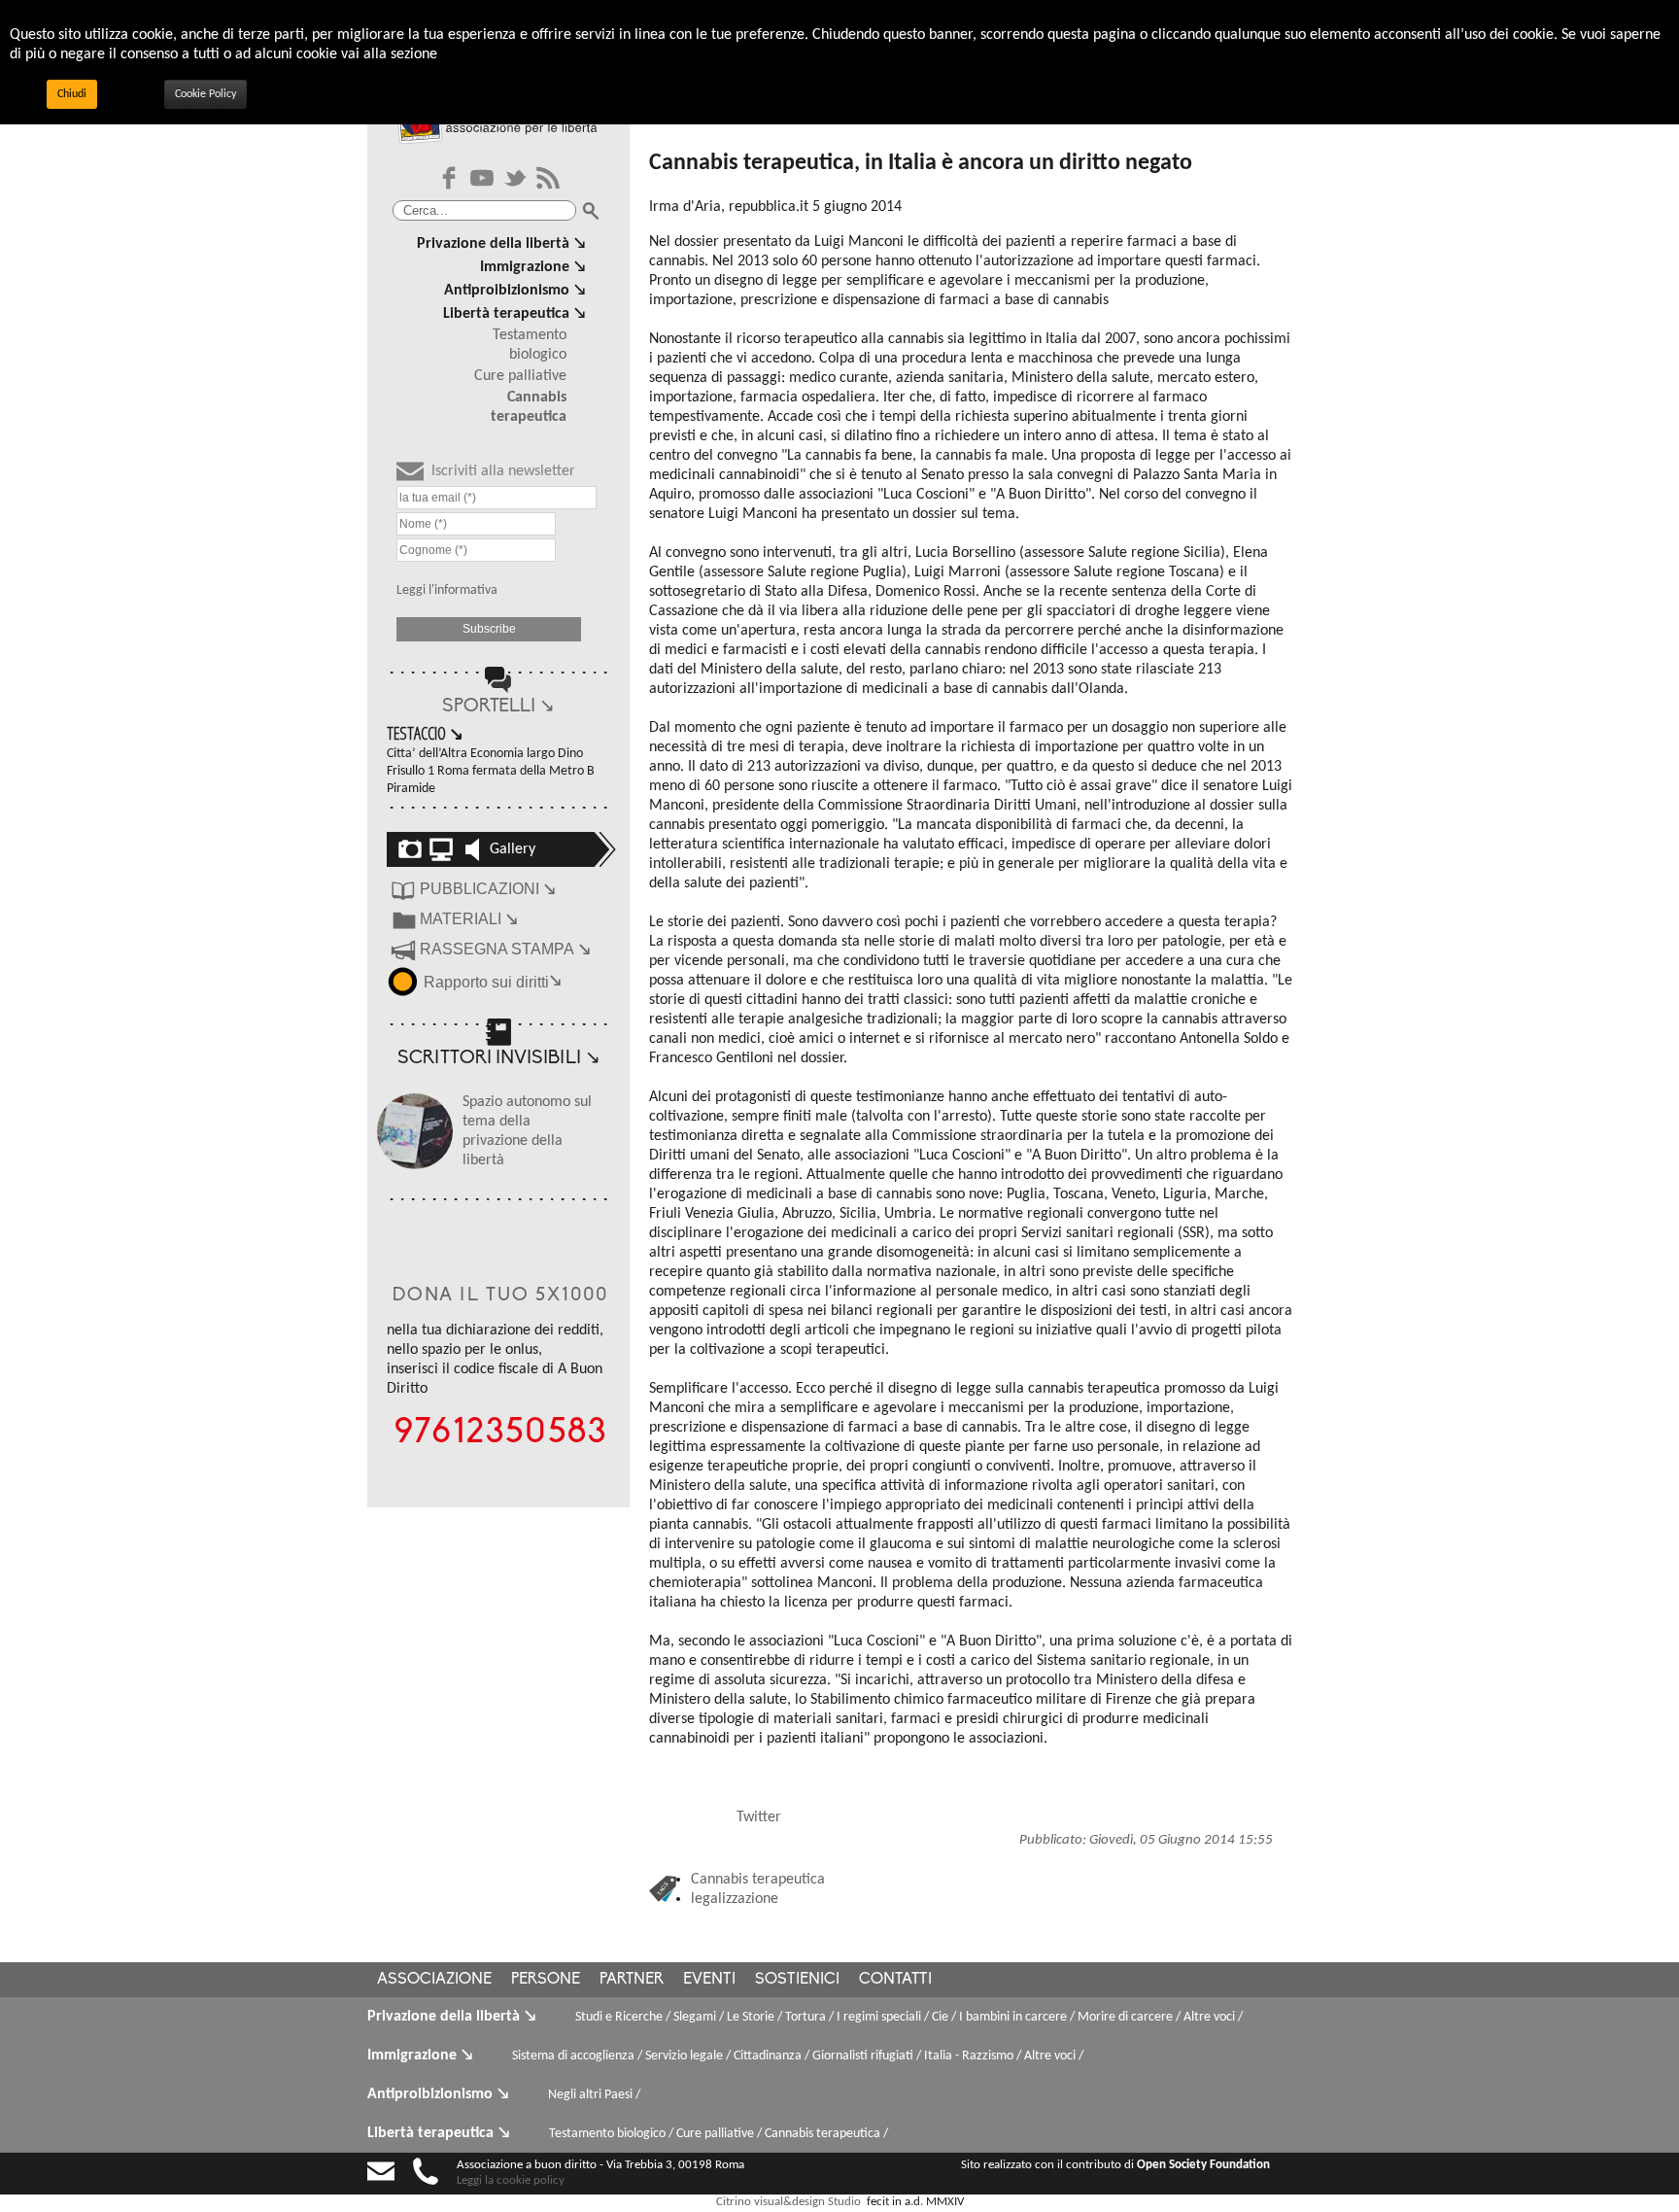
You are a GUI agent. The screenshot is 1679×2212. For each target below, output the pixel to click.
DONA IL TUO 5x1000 (501, 1296)
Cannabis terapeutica (758, 1880)
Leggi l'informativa (447, 590)
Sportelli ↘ (498, 707)
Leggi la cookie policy (511, 2180)
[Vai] (591, 211)
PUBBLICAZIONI (488, 889)
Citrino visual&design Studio (788, 2202)
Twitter (759, 1817)
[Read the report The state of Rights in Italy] (405, 980)
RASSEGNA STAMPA (505, 949)
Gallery (513, 849)
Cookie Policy (206, 94)
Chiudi (72, 94)
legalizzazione (735, 1899)
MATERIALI (469, 919)
